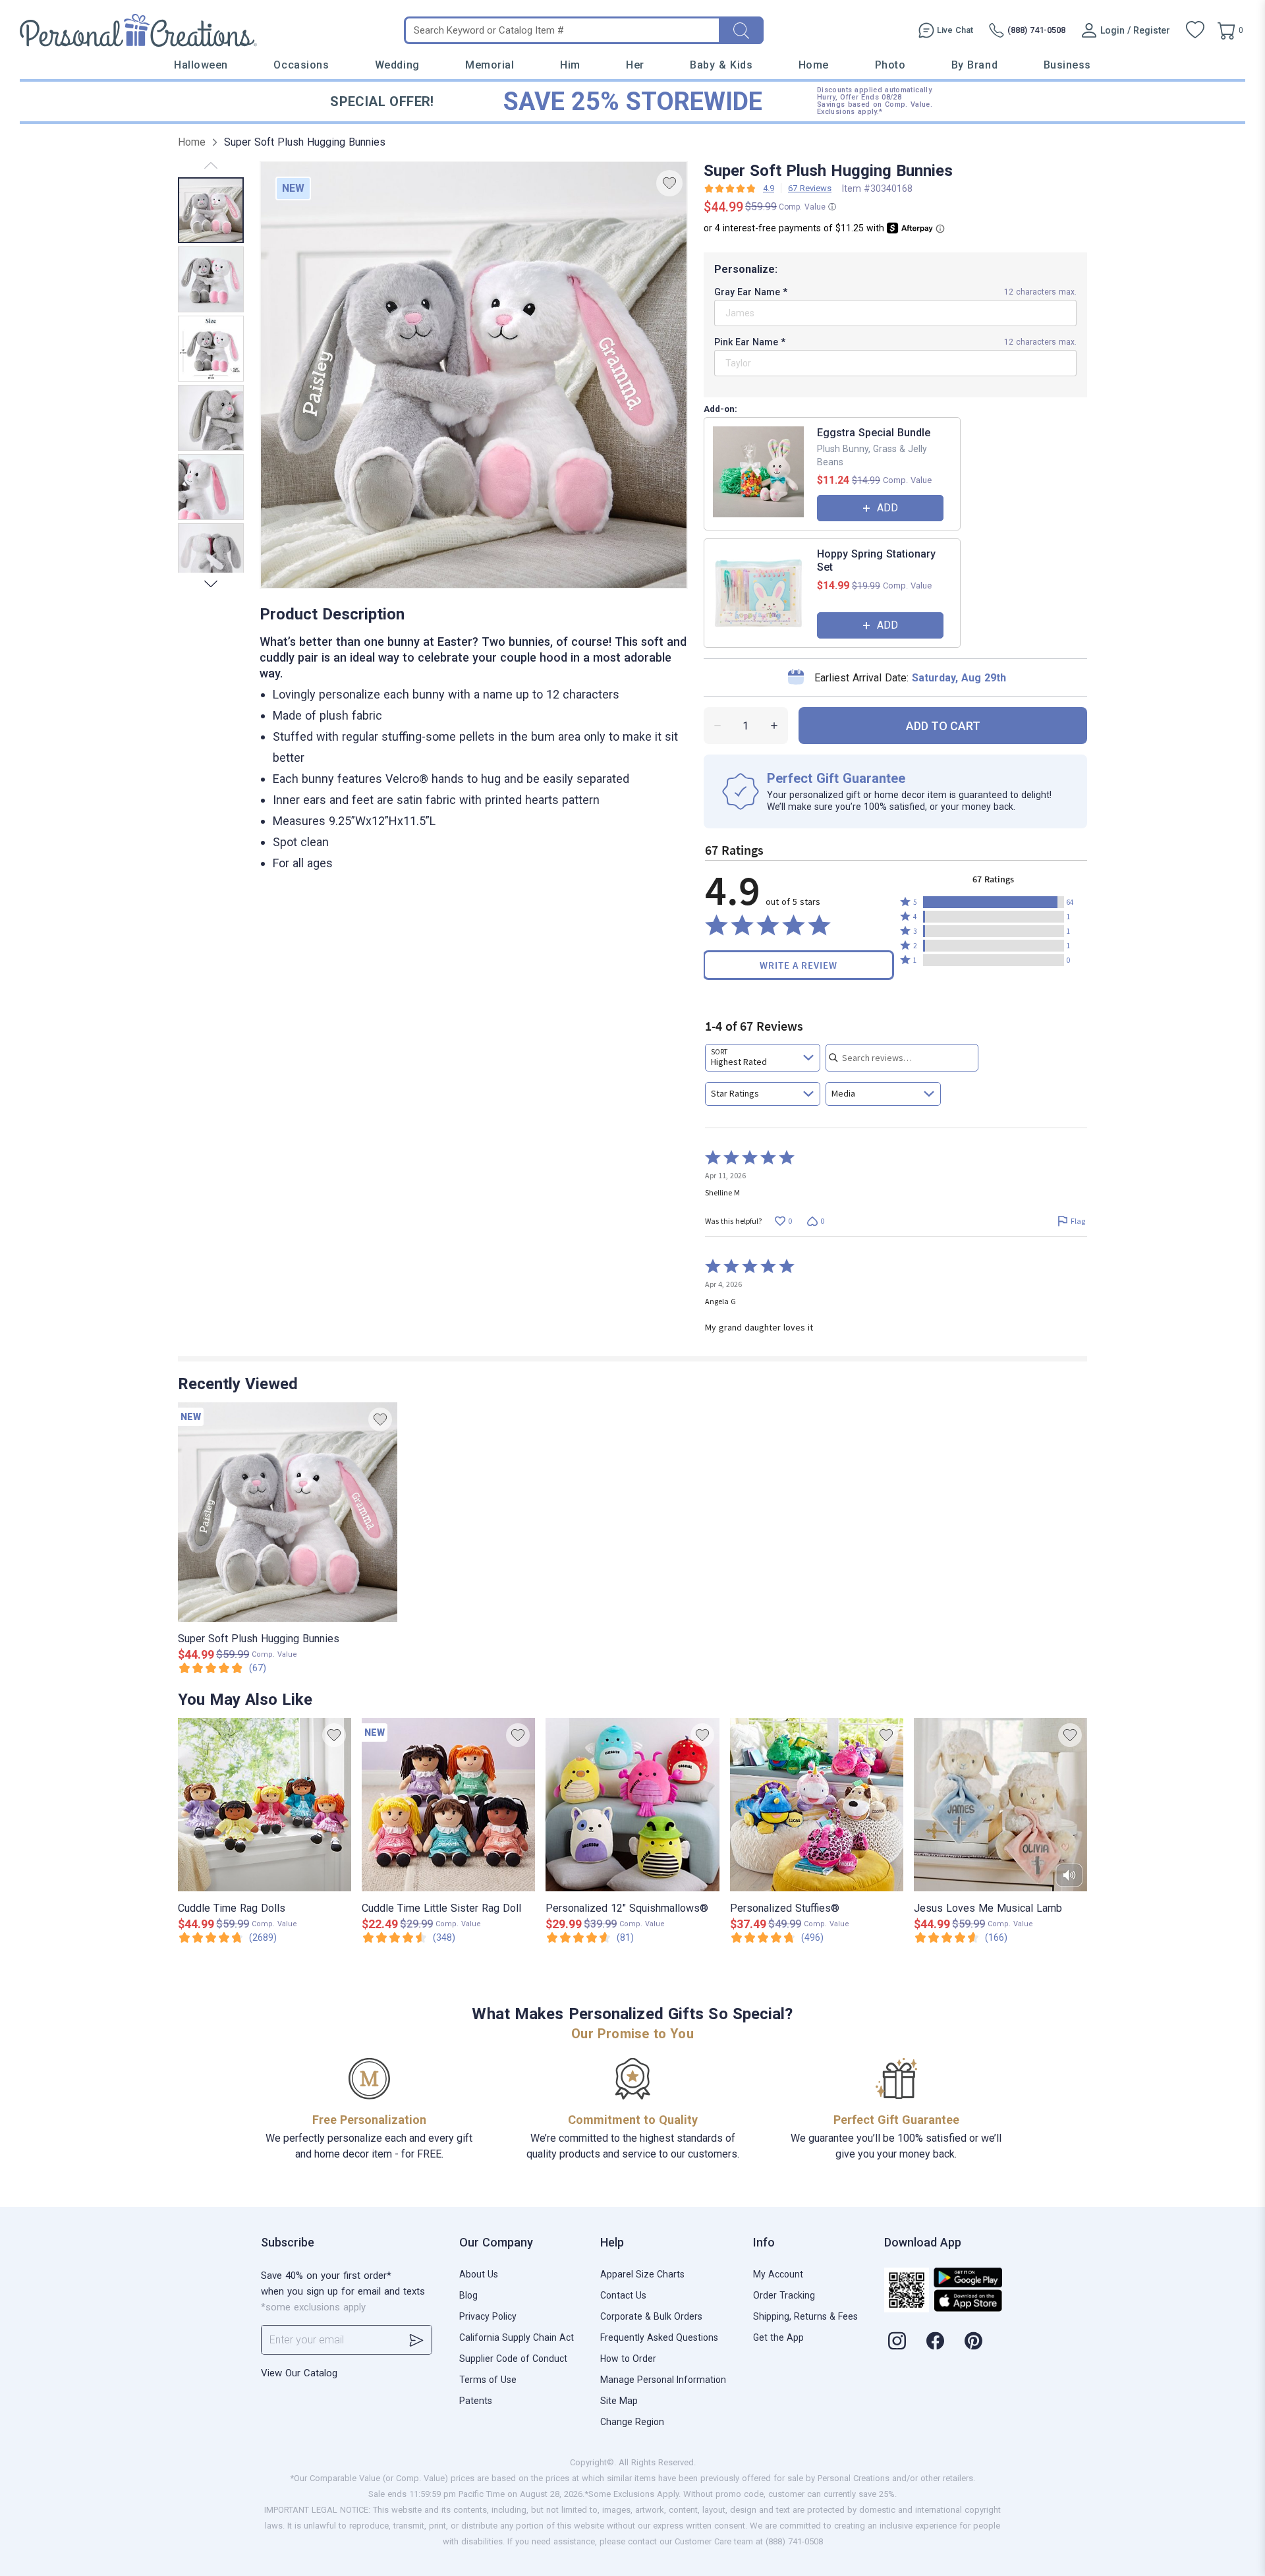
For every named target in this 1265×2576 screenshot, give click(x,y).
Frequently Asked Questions (659, 2337)
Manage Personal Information (663, 2380)
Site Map (619, 2401)
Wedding (397, 65)
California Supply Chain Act (517, 2337)
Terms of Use (488, 2380)
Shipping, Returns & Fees (805, 2316)
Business (1067, 65)
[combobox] (763, 1058)
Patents (476, 2401)
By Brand (974, 65)
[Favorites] (1195, 30)
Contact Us (623, 2295)
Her (635, 65)
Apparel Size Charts (642, 2274)
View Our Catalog (299, 2373)
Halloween (201, 65)
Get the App (778, 2337)
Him (570, 65)
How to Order (628, 2359)
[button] (994, 902)
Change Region (632, 2422)
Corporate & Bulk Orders (651, 2316)
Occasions (301, 65)
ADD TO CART (943, 726)
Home (814, 65)
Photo (890, 65)
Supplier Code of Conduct (513, 2359)
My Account (778, 2274)
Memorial (490, 65)
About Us (479, 2274)
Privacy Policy (488, 2316)
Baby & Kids (721, 65)
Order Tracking (784, 2295)
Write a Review (799, 965)
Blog (468, 2295)
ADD (887, 508)
